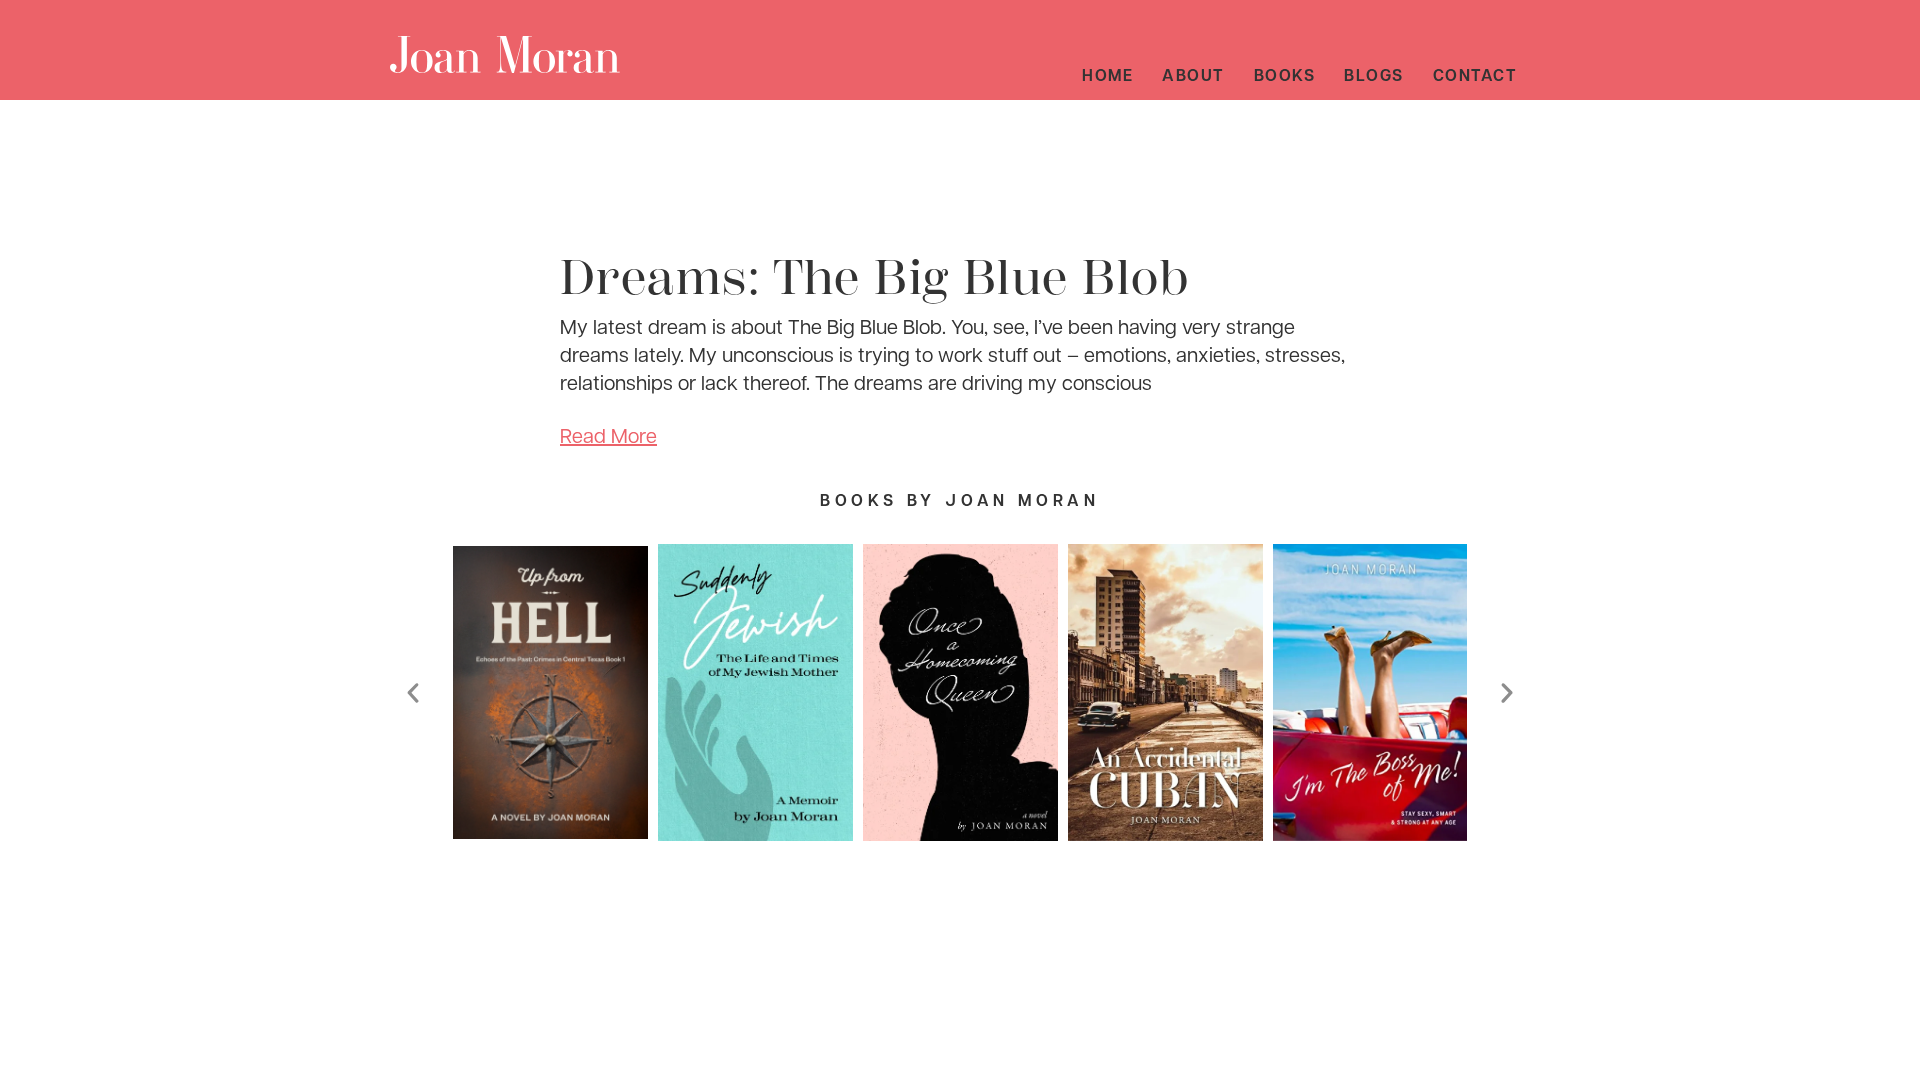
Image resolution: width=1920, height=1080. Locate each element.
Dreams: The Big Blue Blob (874, 278)
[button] (413, 693)
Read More (608, 435)
